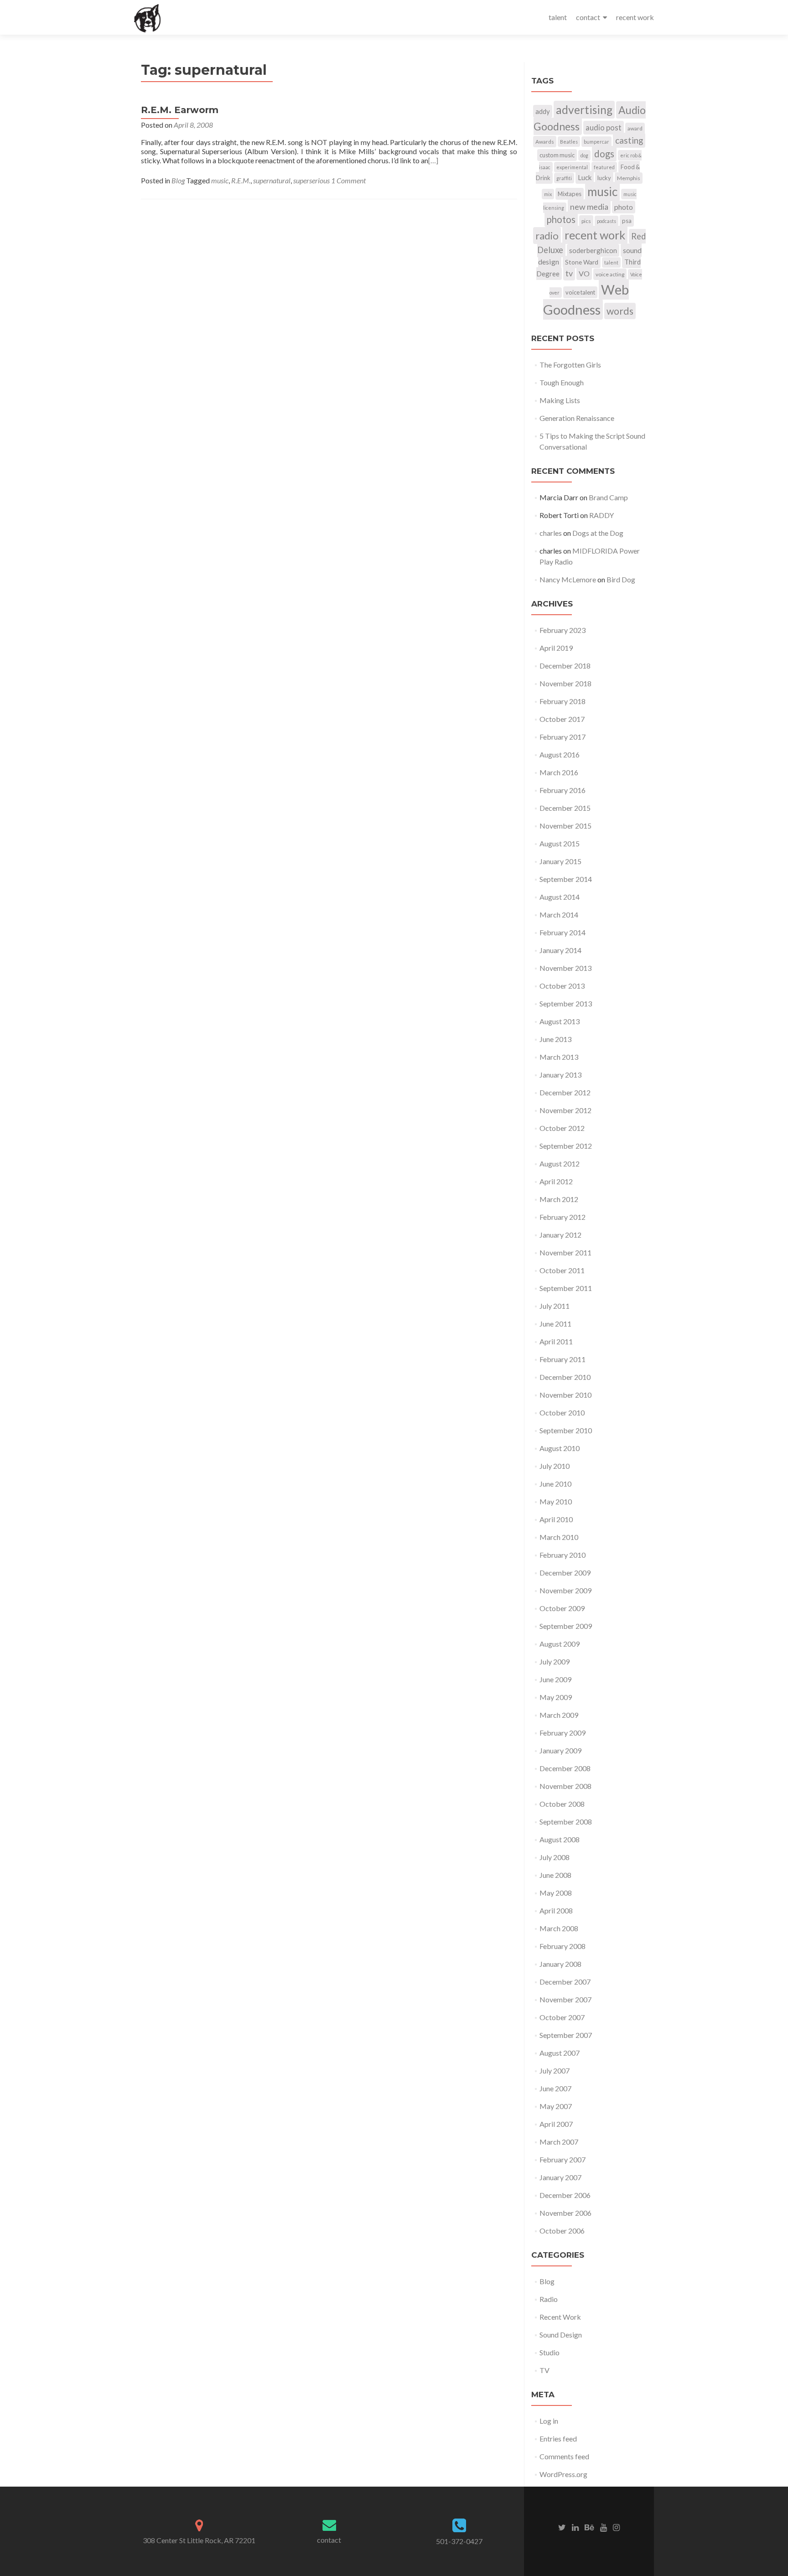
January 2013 (560, 1075)
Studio (550, 2352)
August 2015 (560, 843)
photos (561, 219)
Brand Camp (608, 497)
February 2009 (562, 1733)
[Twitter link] (562, 2526)
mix (548, 194)
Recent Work (560, 2317)
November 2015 (565, 826)
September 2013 (566, 1003)
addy (543, 111)
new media (589, 207)
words (620, 311)
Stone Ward (582, 262)
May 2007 (556, 2106)
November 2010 (565, 1395)
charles (551, 533)
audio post (604, 128)
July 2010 (555, 1466)
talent (558, 17)
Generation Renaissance (577, 418)
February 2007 (562, 2159)
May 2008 (556, 1893)
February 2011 (562, 1359)
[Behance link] (589, 2526)
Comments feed (564, 2456)
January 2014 (560, 950)
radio (547, 236)
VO (584, 273)
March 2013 (559, 1057)
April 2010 (556, 1519)
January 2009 (560, 1750)
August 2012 (560, 1164)
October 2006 (562, 2231)
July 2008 (555, 1857)
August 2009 (560, 1644)
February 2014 (562, 932)
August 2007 (560, 2053)
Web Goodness (586, 299)
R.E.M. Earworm (180, 110)
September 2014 (566, 879)
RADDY (601, 515)
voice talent (580, 292)
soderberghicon (593, 250)
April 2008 (556, 1910)
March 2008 (559, 1928)
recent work (635, 17)
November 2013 (565, 968)
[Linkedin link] (575, 2526)
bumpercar (596, 142)
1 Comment (348, 180)
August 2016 (560, 754)
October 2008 (562, 1804)
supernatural (272, 180)
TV (544, 2370)
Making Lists (560, 400)
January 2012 (560, 1235)
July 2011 (555, 1306)
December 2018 (565, 666)
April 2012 (556, 1181)
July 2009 (555, 1661)
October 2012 (562, 1128)
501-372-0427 (459, 2541)
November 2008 (565, 1786)
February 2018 (562, 701)
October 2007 (562, 2017)
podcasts (607, 221)
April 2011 (556, 1341)
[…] (433, 160)
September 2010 (566, 1430)
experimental (572, 167)
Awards (545, 142)
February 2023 (562, 630)
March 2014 (559, 915)
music (220, 180)
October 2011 (562, 1270)
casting (629, 140)
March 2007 (559, 2142)
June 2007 (555, 2088)
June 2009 (555, 1679)
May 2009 (556, 1697)
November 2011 (565, 1252)
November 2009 (565, 1590)
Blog (178, 180)
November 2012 (565, 1110)
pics (586, 221)
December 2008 (565, 1768)
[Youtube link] (604, 2526)
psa (627, 221)
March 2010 (559, 1537)
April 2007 (556, 2124)
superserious (311, 180)
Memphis (629, 178)
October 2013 (562, 986)
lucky (604, 178)
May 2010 (556, 1501)
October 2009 (562, 1608)
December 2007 (565, 1982)
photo (624, 207)
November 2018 (565, 683)
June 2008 (555, 1875)
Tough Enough (562, 382)
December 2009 (565, 1573)
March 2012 (559, 1199)
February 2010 (562, 1555)
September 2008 (566, 1822)
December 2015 (565, 808)
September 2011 (566, 1288)
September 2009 (566, 1626)
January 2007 (560, 2177)
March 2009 (559, 1715)
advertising (584, 110)
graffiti (564, 178)
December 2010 (565, 1377)
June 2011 (555, 1324)
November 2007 (565, 1999)
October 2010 (562, 1412)
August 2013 (560, 1021)
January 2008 (560, 1964)
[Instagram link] (616, 2526)
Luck (585, 177)
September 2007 (566, 2035)
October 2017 (562, 719)
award (635, 128)
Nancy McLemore (568, 579)
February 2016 (562, 790)
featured (604, 167)
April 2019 (556, 648)
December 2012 (565, 1092)
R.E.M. (241, 180)
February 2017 (562, 737)
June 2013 (555, 1039)
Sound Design (561, 2335)
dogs (604, 154)
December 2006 (565, 2195)
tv (569, 273)
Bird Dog (621, 579)
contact (588, 17)
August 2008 (560, 1839)
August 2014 (560, 897)
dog (584, 155)
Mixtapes (570, 194)
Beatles (569, 142)
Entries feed (558, 2439)
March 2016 (559, 772)
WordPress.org (563, 2474)
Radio (549, 2299)
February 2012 (562, 1217)
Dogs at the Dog (598, 533)
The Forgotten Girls (570, 365)
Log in (549, 2421)
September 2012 (566, 1146)
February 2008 (562, 1946)
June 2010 (555, 1484)
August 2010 (560, 1448)
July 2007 (555, 2071)
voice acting (610, 274)
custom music (557, 155)
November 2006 (565, 2213)
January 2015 (560, 861)
